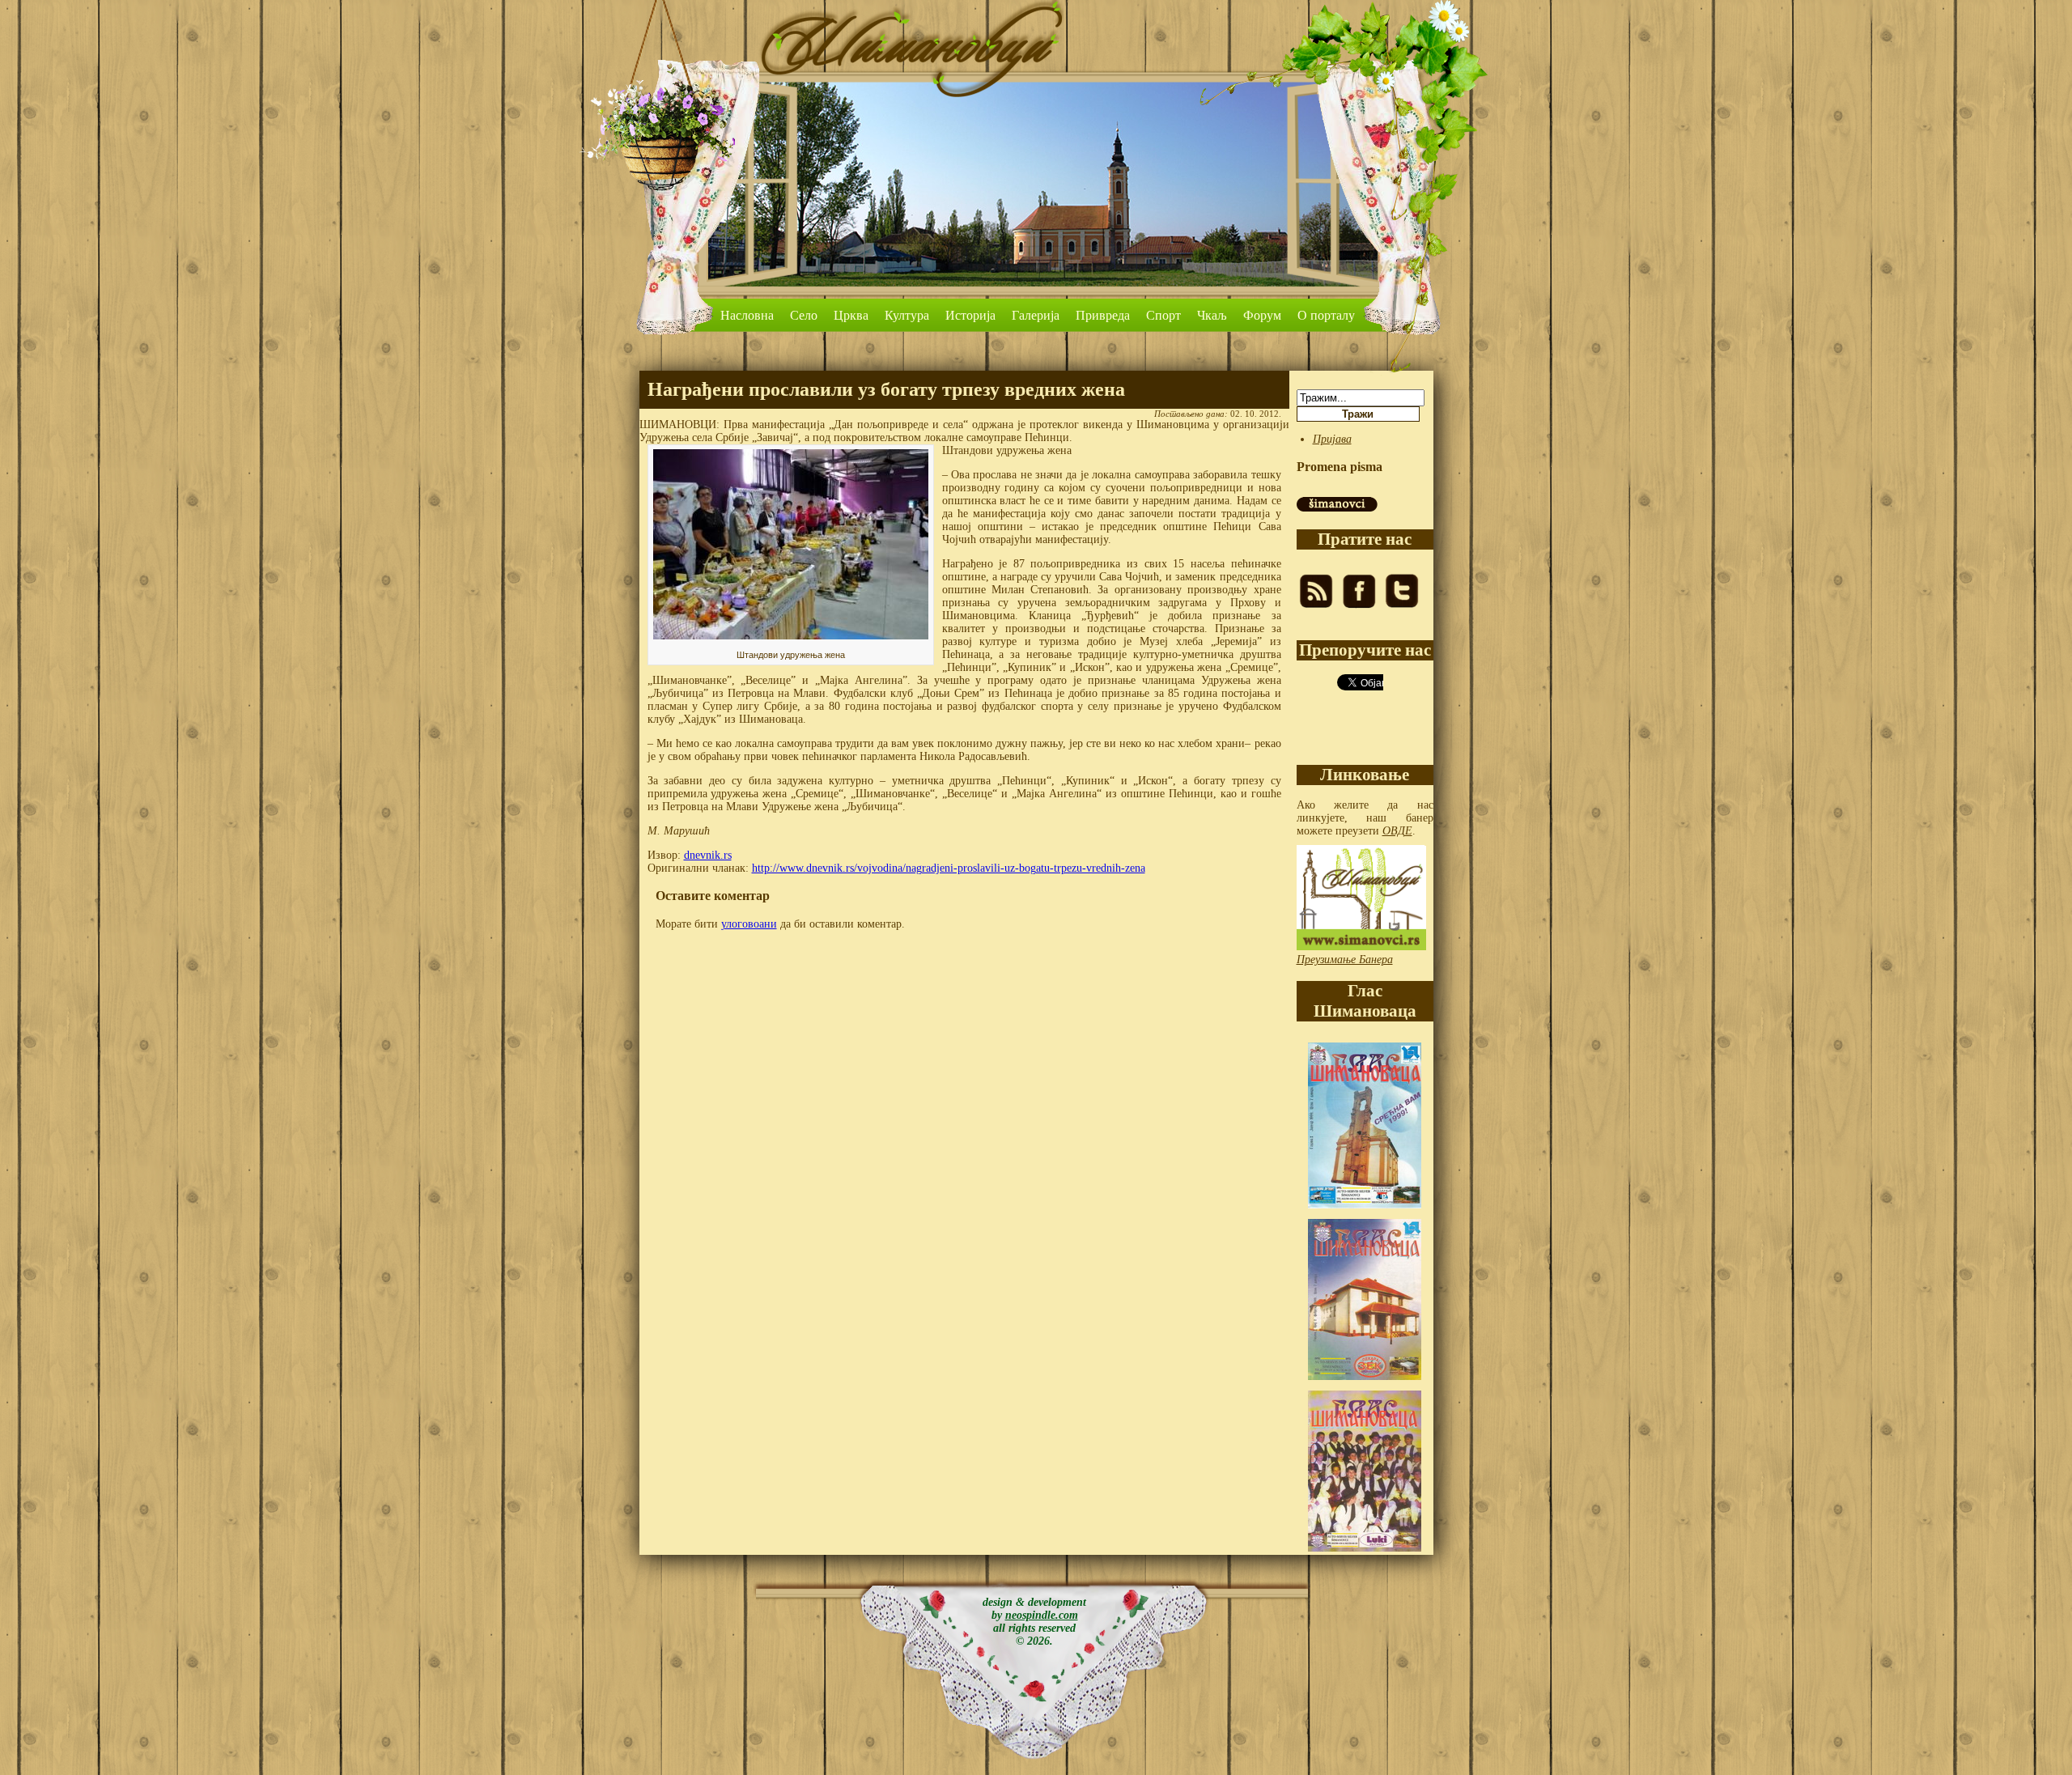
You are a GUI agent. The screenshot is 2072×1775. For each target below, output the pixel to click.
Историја (970, 315)
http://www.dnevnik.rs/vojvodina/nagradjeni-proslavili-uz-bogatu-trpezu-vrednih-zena (949, 868)
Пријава (1332, 439)
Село (804, 315)
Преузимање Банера (1345, 960)
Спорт (1163, 315)
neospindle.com (1042, 1615)
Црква (851, 315)
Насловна (747, 315)
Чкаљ (1212, 315)
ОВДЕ (1397, 831)
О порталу (1326, 315)
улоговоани (749, 924)
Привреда (1103, 315)
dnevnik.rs (708, 855)
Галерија (1036, 315)
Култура (907, 315)
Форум (1262, 315)
